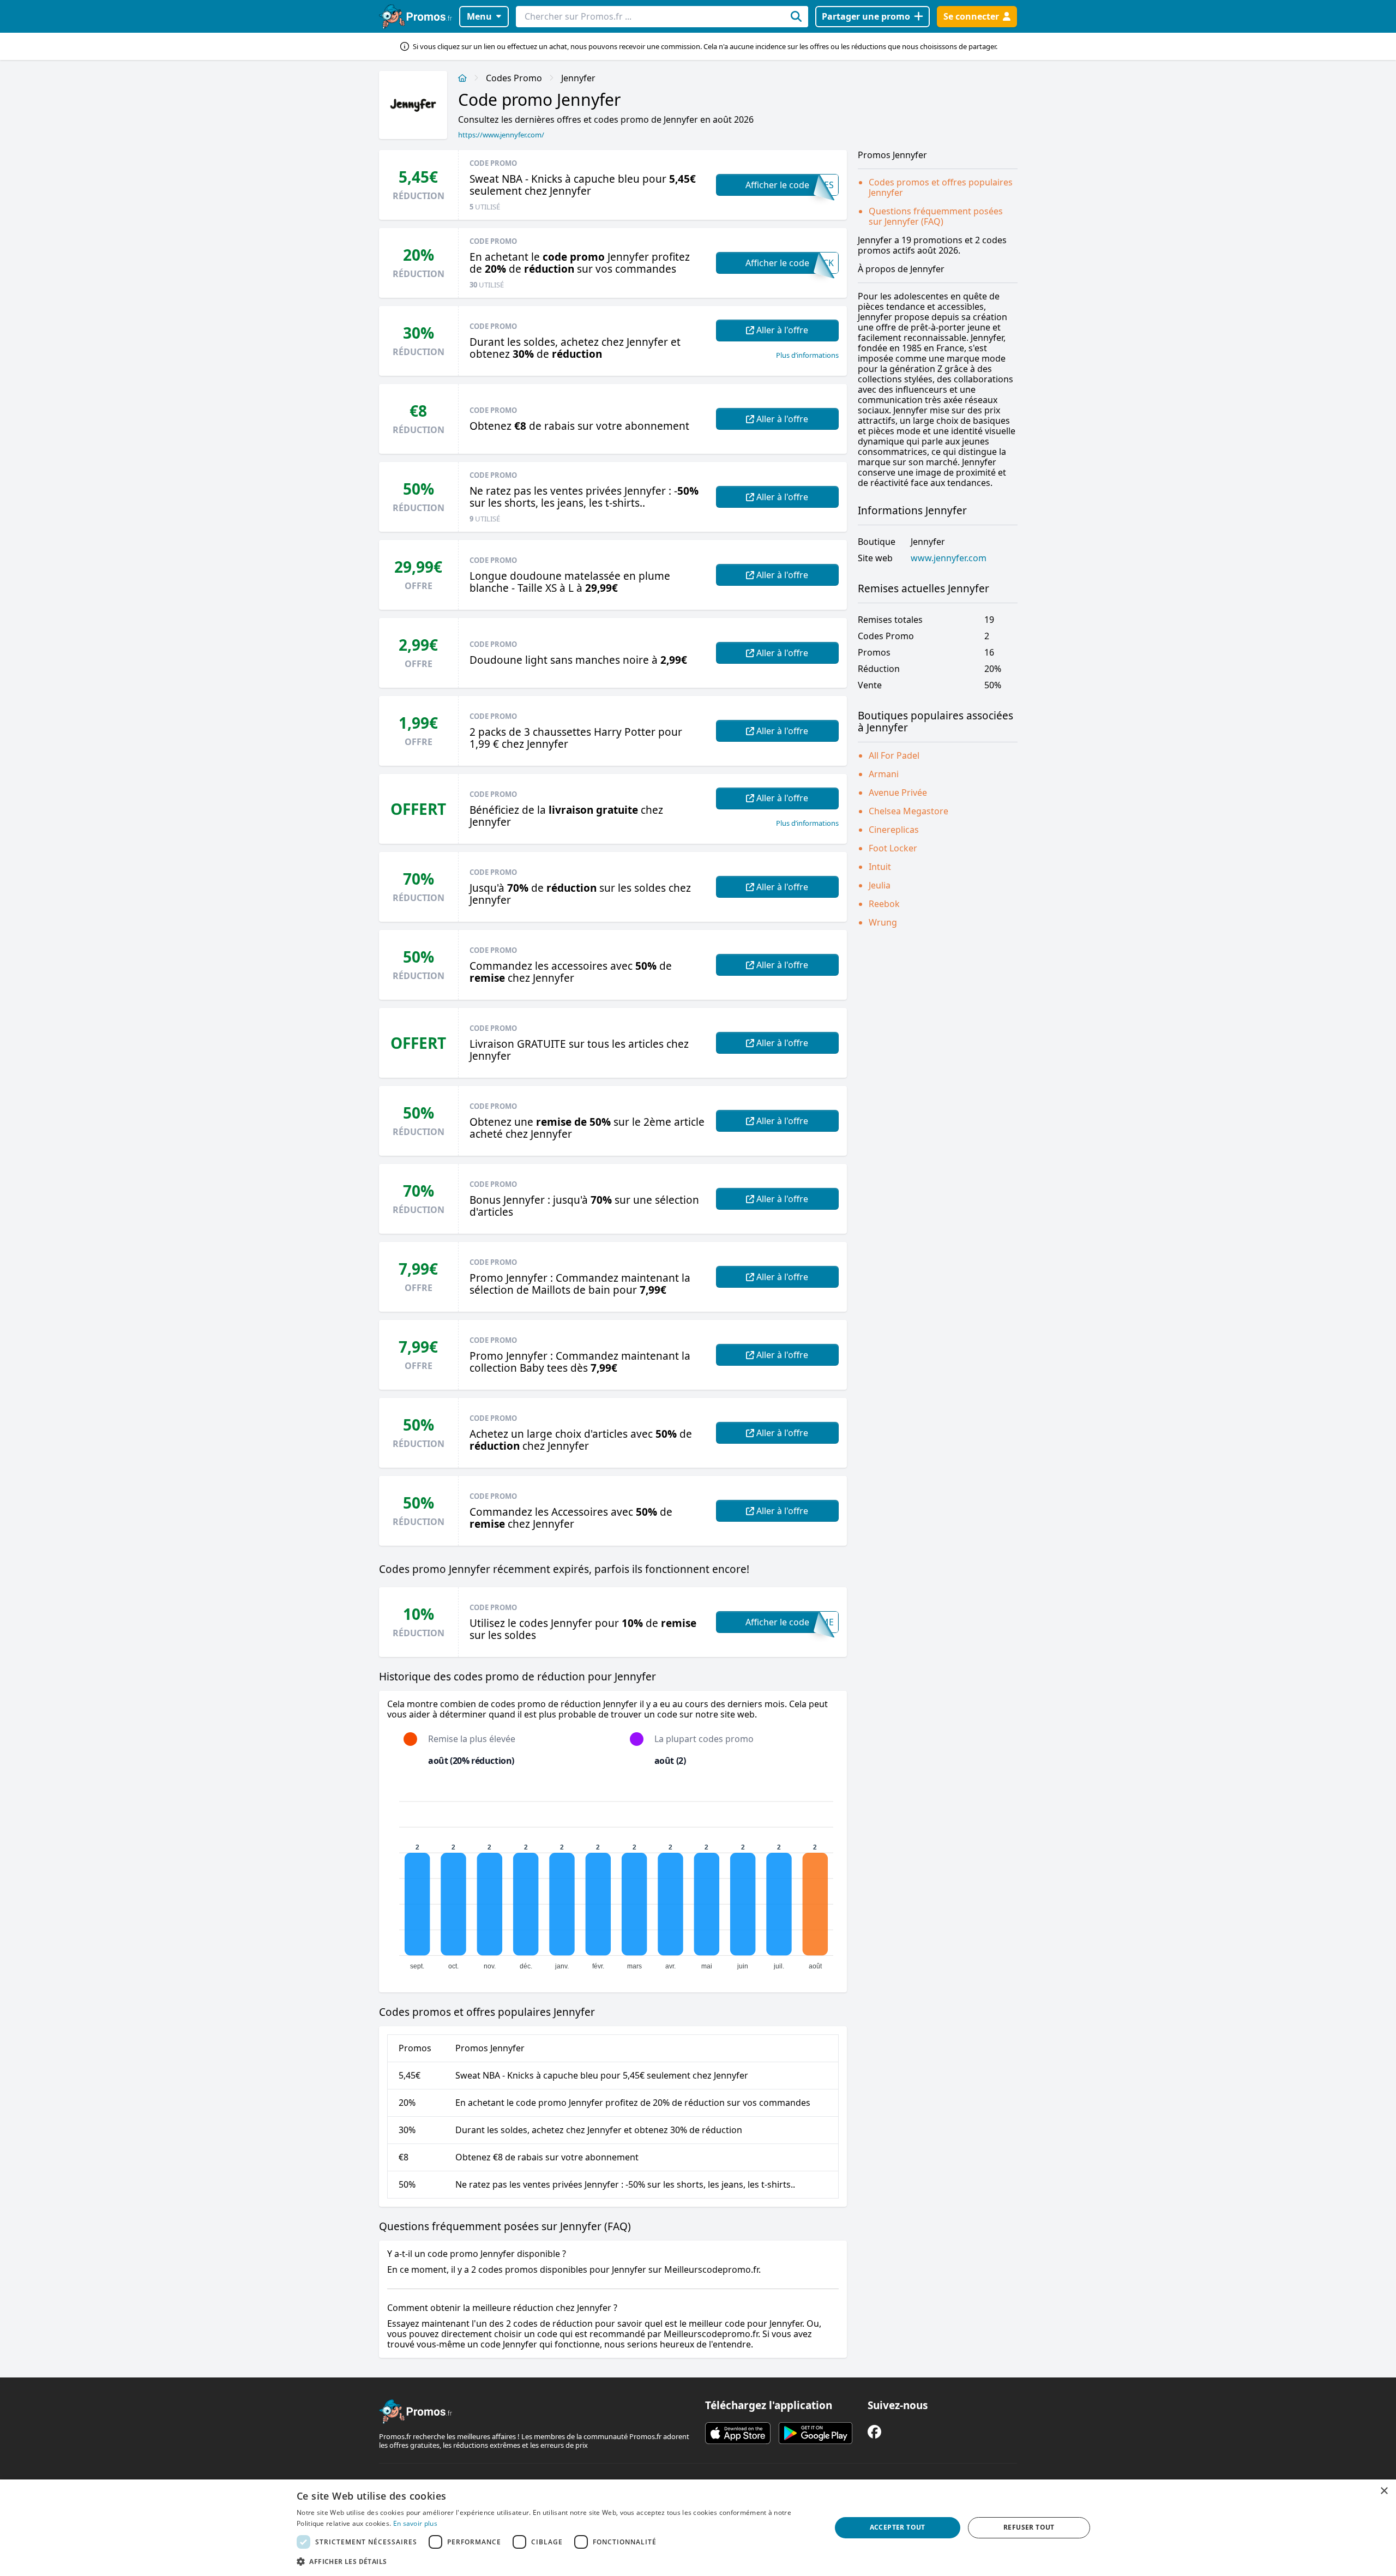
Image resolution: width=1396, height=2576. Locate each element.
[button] (556, 2561)
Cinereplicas (894, 830)
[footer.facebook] (874, 2432)
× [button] (1384, 2491)
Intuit (880, 867)
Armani (884, 774)
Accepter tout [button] (898, 2527)
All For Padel (894, 755)
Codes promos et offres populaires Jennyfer (941, 187)
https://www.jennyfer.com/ (501, 135)
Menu (479, 16)
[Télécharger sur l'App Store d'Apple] (738, 2433)
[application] (613, 1881)
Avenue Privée (898, 792)
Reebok (884, 904)
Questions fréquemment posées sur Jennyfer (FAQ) (936, 216)
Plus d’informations (807, 355)
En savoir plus (415, 2523)
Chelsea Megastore (908, 811)
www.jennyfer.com (949, 558)
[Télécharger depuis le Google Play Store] (816, 2433)
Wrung (883, 922)
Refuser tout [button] (1029, 2527)
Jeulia (880, 885)
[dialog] (698, 2528)
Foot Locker (893, 848)
